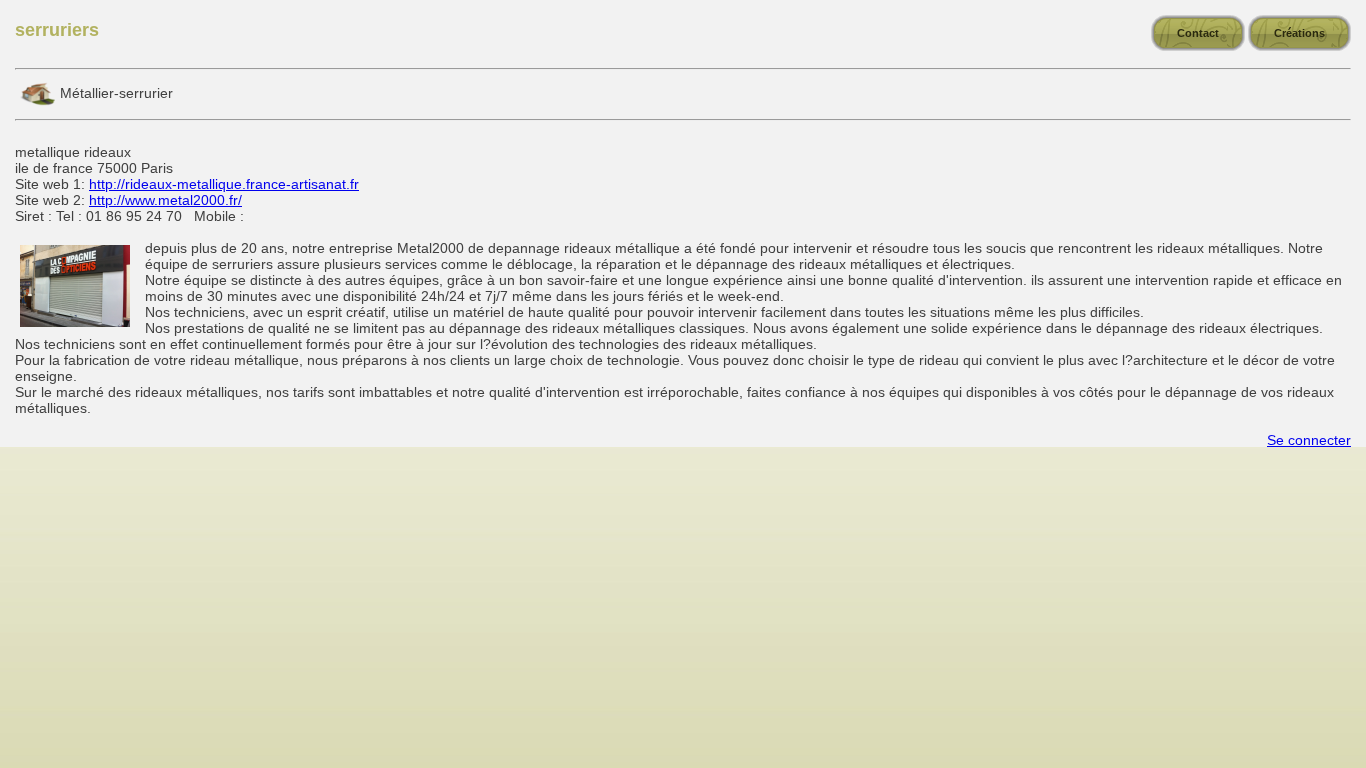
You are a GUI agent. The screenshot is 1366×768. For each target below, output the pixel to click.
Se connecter (1309, 440)
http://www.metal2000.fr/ (165, 200)
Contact (1198, 33)
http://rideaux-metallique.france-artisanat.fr (224, 184)
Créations (1299, 33)
